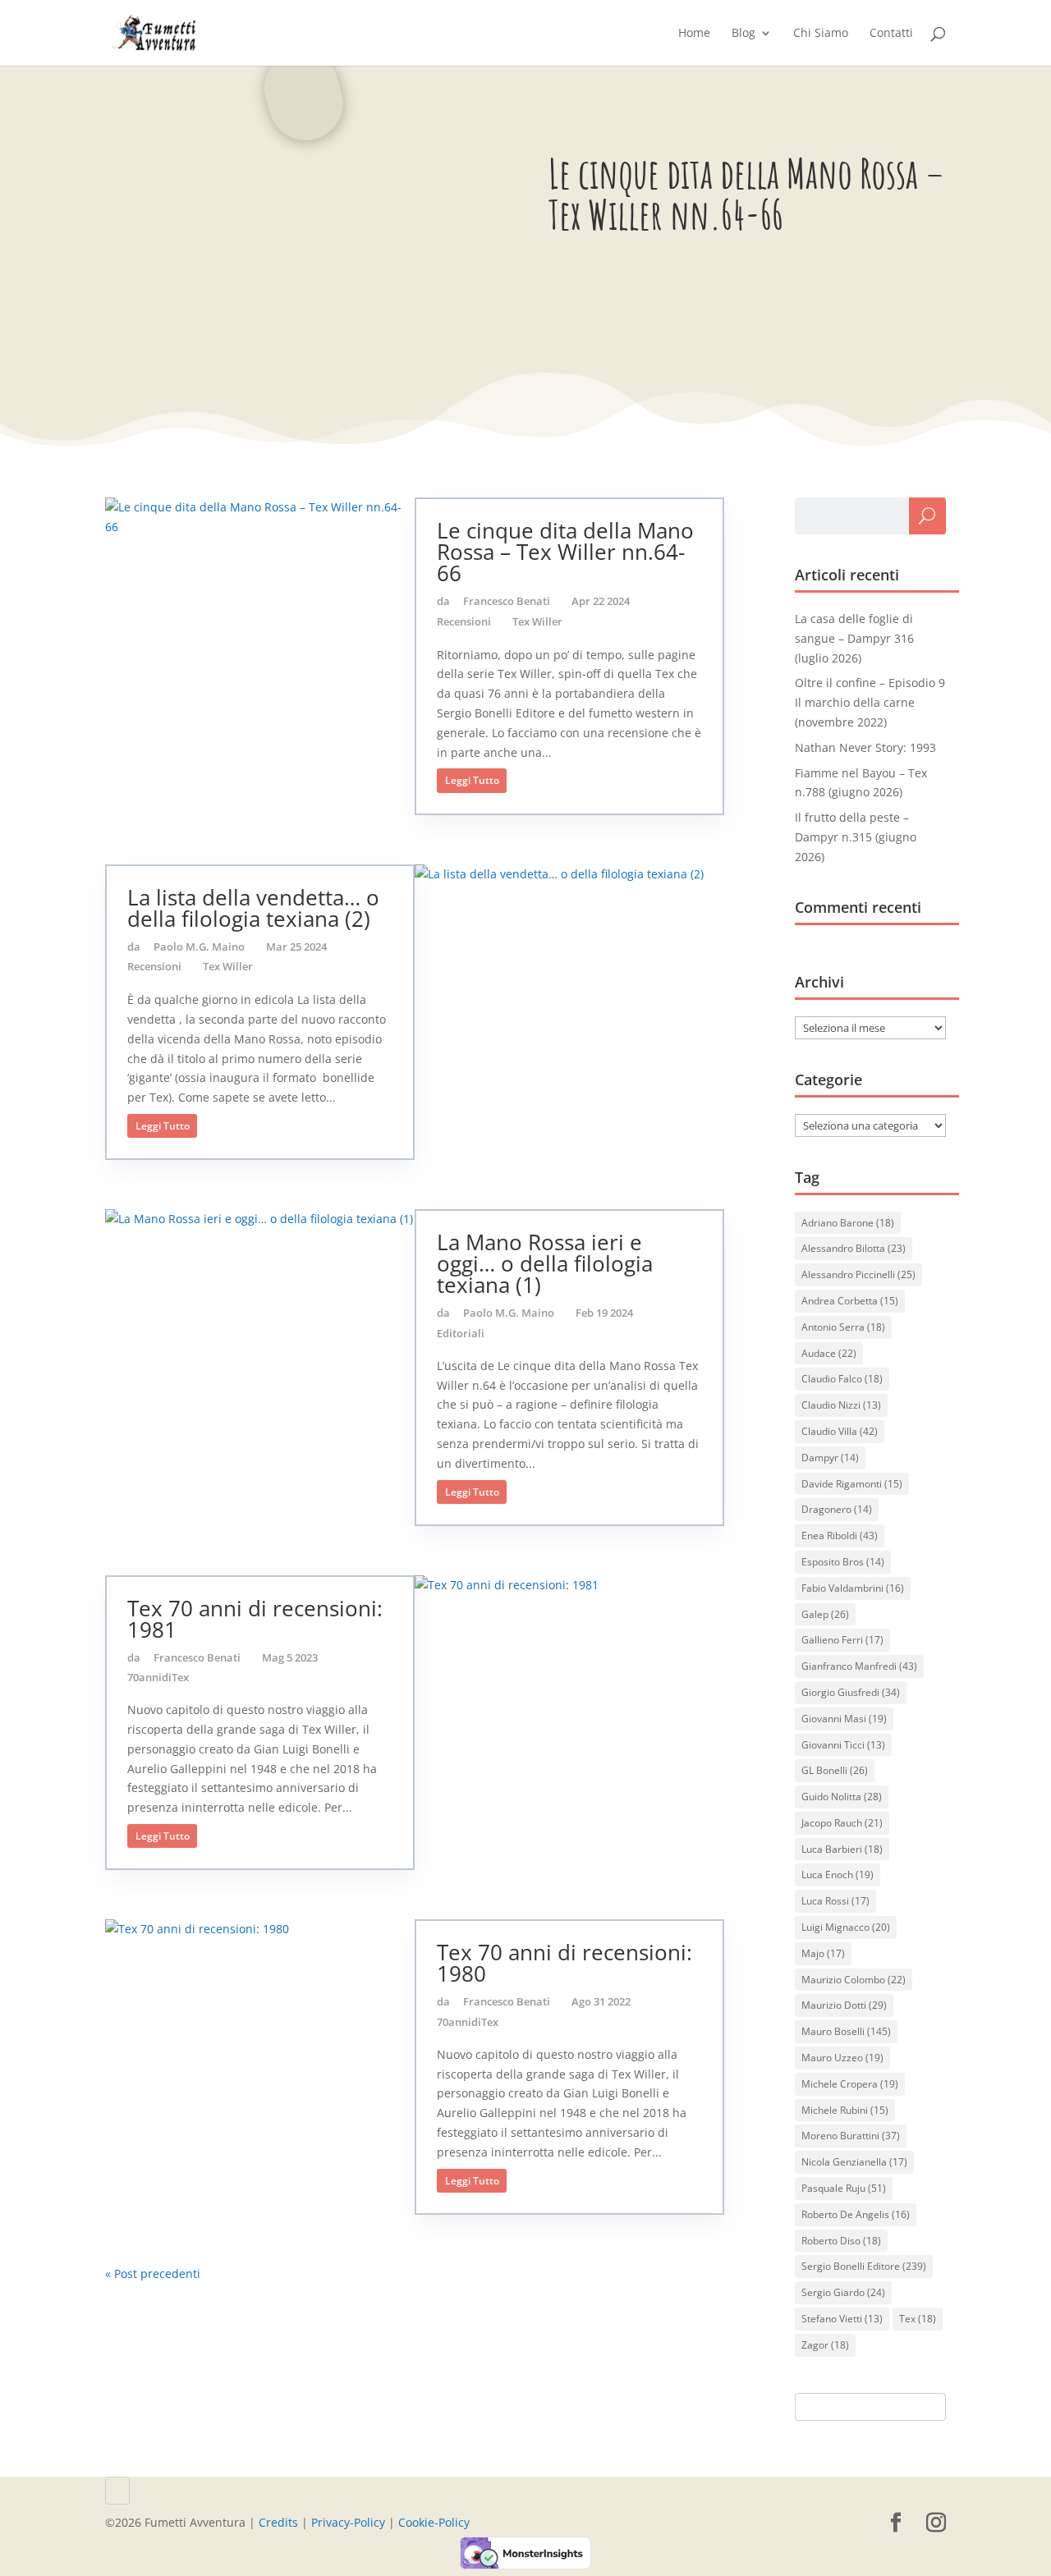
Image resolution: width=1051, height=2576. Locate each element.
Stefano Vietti (842, 2319)
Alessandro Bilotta (854, 1248)
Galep (825, 1614)
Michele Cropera (850, 2084)
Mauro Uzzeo (842, 2058)
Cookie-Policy (434, 2522)
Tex (918, 2319)
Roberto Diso (841, 2241)
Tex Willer (537, 621)
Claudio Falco (842, 1379)
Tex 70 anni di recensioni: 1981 (255, 1619)
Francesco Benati (507, 601)
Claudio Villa (840, 1431)
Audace (829, 1353)
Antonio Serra (843, 1327)
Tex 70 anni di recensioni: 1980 (565, 1963)
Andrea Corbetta (850, 1301)
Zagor (825, 2345)
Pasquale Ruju (844, 2188)
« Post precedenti (153, 2273)
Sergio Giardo (843, 2292)
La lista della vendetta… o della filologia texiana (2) (253, 908)
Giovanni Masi (844, 1719)
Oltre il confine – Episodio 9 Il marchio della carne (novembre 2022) (870, 702)
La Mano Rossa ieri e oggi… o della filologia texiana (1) (545, 1263)
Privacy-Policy (348, 2522)
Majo (823, 1953)
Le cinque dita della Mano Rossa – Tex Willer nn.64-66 (565, 552)
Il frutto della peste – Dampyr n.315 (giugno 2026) (856, 837)
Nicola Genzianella (854, 2162)
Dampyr (830, 1458)
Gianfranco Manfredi (859, 1666)
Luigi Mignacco (846, 1927)
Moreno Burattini (851, 2136)
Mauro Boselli (846, 2031)
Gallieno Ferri (842, 1640)
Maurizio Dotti (844, 2005)
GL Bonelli (835, 1770)
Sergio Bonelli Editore (864, 2266)
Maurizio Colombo (854, 1980)
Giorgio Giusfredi (851, 1692)
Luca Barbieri (842, 1849)
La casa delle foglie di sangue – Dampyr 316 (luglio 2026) (854, 638)
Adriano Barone (848, 1223)
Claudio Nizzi (841, 1405)
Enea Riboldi (840, 1536)
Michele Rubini (845, 2110)
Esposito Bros (843, 1562)
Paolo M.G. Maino (199, 947)
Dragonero (837, 1509)
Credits (278, 2522)
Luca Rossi (835, 1901)
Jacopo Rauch (842, 1823)
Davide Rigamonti (852, 1484)
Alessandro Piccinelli (858, 1274)
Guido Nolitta (842, 1797)
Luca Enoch (838, 1875)
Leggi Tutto (472, 780)
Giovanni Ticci (843, 1745)
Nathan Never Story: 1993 (865, 747)
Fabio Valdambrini (853, 1588)
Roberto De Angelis (856, 2214)
